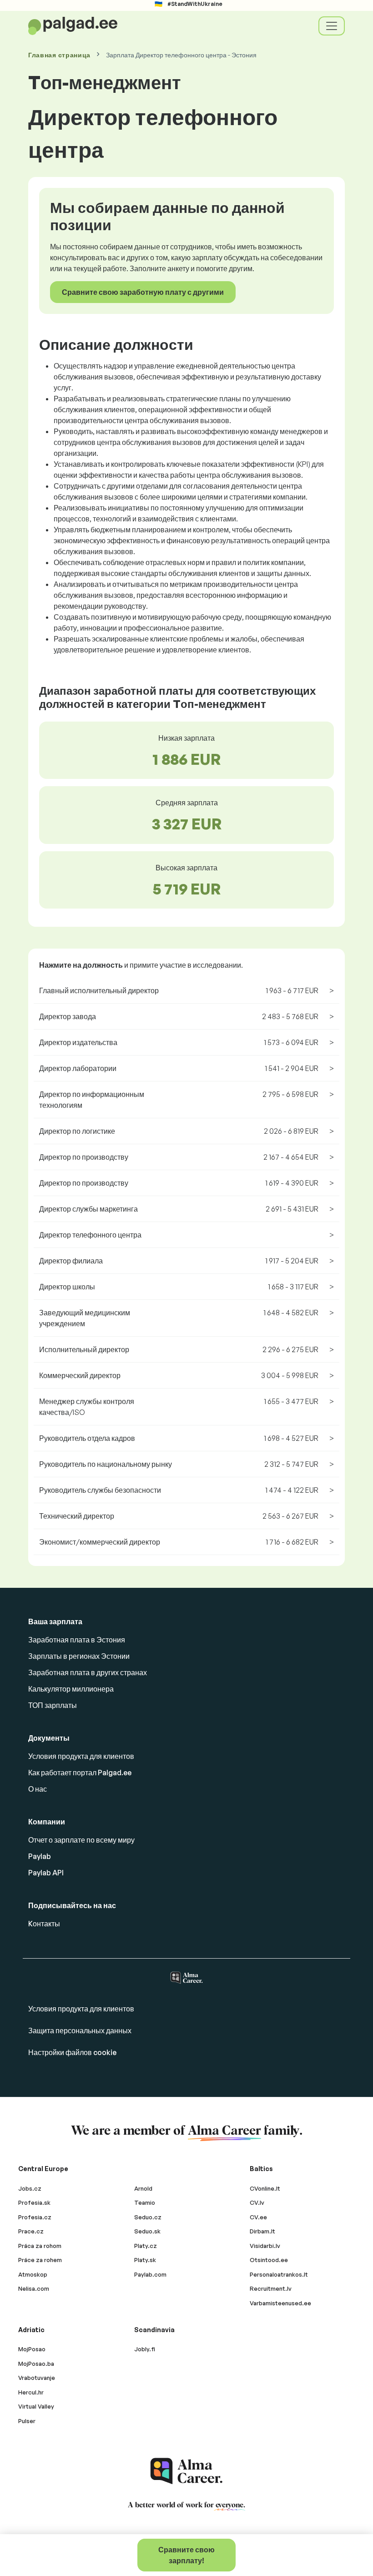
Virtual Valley (36, 2406)
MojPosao (32, 2349)
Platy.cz (146, 2246)
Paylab (40, 1856)
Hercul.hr (31, 2392)
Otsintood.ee (269, 2260)
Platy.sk (145, 2260)
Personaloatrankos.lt (279, 2274)
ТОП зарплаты (53, 1705)
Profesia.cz (35, 2217)
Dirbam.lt (262, 2231)
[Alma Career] (186, 2471)
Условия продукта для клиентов (81, 1756)
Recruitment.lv (271, 2288)
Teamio (145, 2202)
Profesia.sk (34, 2202)
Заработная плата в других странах (88, 1672)
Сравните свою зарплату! (186, 2555)
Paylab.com (150, 2274)
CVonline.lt (265, 2188)
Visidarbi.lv (265, 2246)
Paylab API (46, 1873)
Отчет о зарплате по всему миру (81, 1840)
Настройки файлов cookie (72, 2052)
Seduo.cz (148, 2217)
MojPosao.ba (36, 2364)
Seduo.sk (147, 2231)
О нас (38, 1789)
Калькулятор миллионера (71, 1689)
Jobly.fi (145, 2349)
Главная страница (59, 55)
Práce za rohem (40, 2260)
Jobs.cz (30, 2188)
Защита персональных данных (80, 2030)
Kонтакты (44, 1924)
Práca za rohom (40, 2246)
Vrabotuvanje (37, 2378)
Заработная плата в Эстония (77, 1640)
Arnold (143, 2188)
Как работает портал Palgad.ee (80, 1773)
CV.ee (258, 2217)
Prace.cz (31, 2231)
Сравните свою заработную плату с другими (143, 292)
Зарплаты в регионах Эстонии (79, 1656)
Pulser (27, 2421)
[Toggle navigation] (332, 26)
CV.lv (257, 2202)
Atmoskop (33, 2274)
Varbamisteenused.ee (280, 2303)
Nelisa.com (34, 2288)
